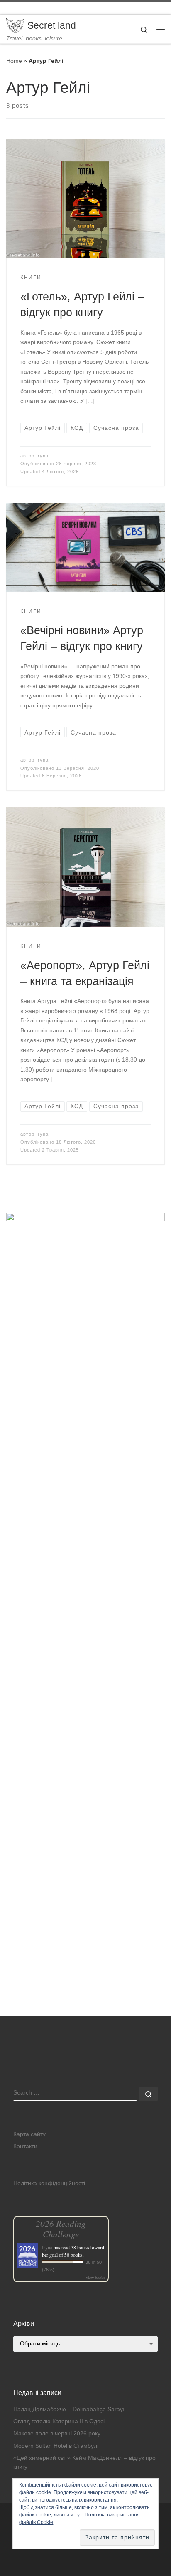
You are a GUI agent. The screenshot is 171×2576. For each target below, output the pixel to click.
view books (95, 2278)
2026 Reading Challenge (61, 2229)
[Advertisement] (85, 1926)
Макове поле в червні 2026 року (57, 2433)
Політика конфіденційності (49, 2183)
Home (14, 61)
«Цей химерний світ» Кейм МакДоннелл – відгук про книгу (84, 2462)
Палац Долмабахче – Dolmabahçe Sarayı (69, 2409)
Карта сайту (29, 2134)
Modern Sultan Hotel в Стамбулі (56, 2446)
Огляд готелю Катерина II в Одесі (59, 2421)
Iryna (42, 456)
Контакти (25, 2146)
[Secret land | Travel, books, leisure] (15, 25)
